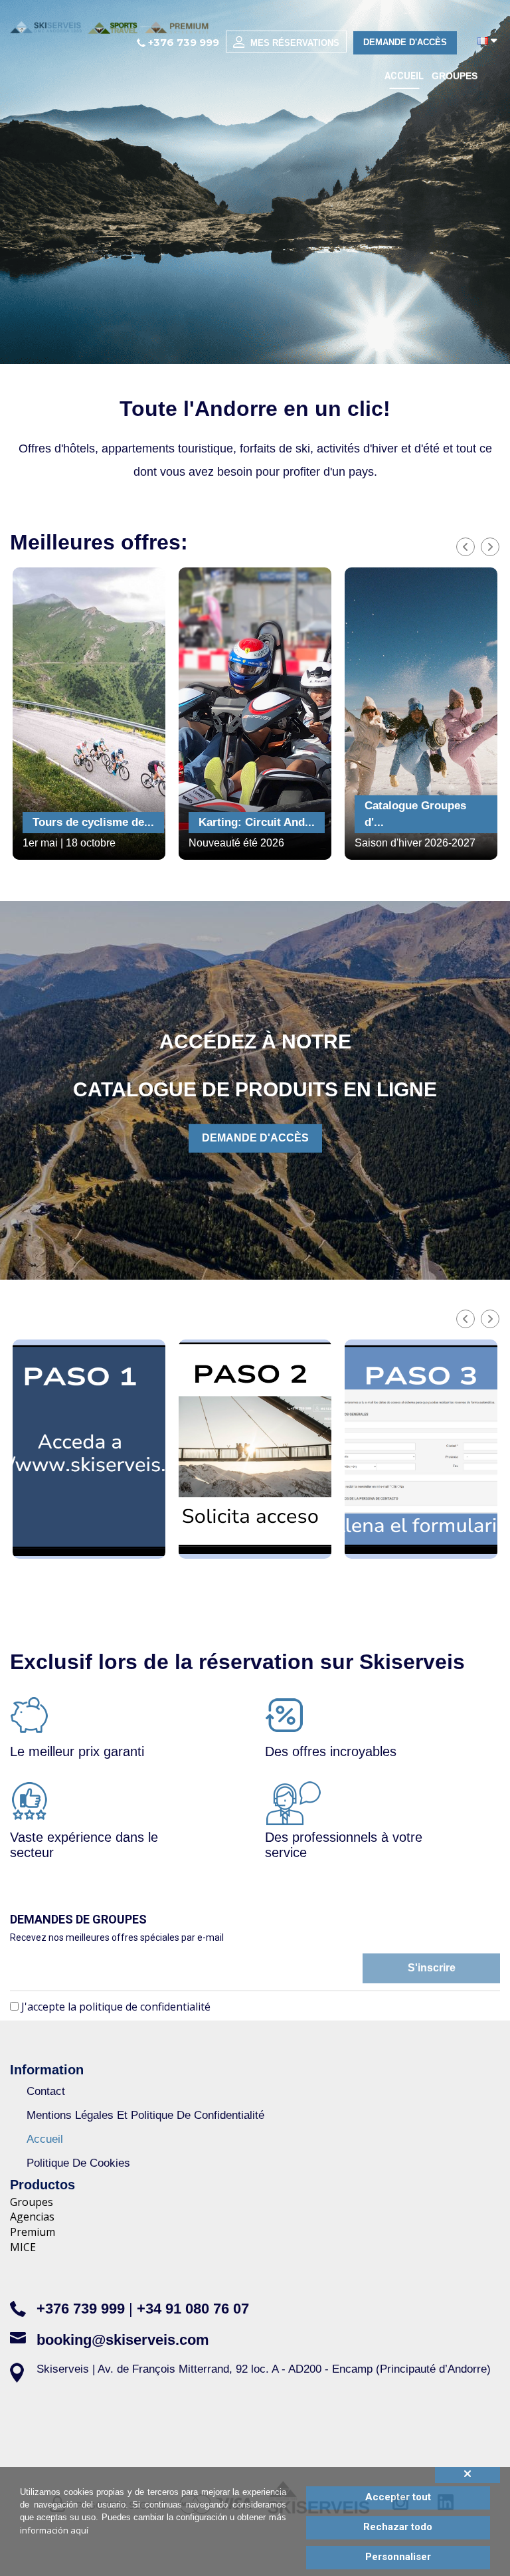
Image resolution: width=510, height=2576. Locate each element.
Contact (46, 2091)
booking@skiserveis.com (123, 2340)
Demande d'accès (405, 42)
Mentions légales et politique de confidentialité (145, 2115)
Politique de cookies (78, 2163)
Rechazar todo (398, 2527)
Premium (33, 2232)
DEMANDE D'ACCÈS (255, 1138)
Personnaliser (398, 2557)
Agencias (32, 2217)
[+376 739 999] (141, 42)
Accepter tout (398, 2497)
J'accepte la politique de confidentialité (116, 2007)
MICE (23, 2247)
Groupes (455, 76)
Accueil (404, 76)
